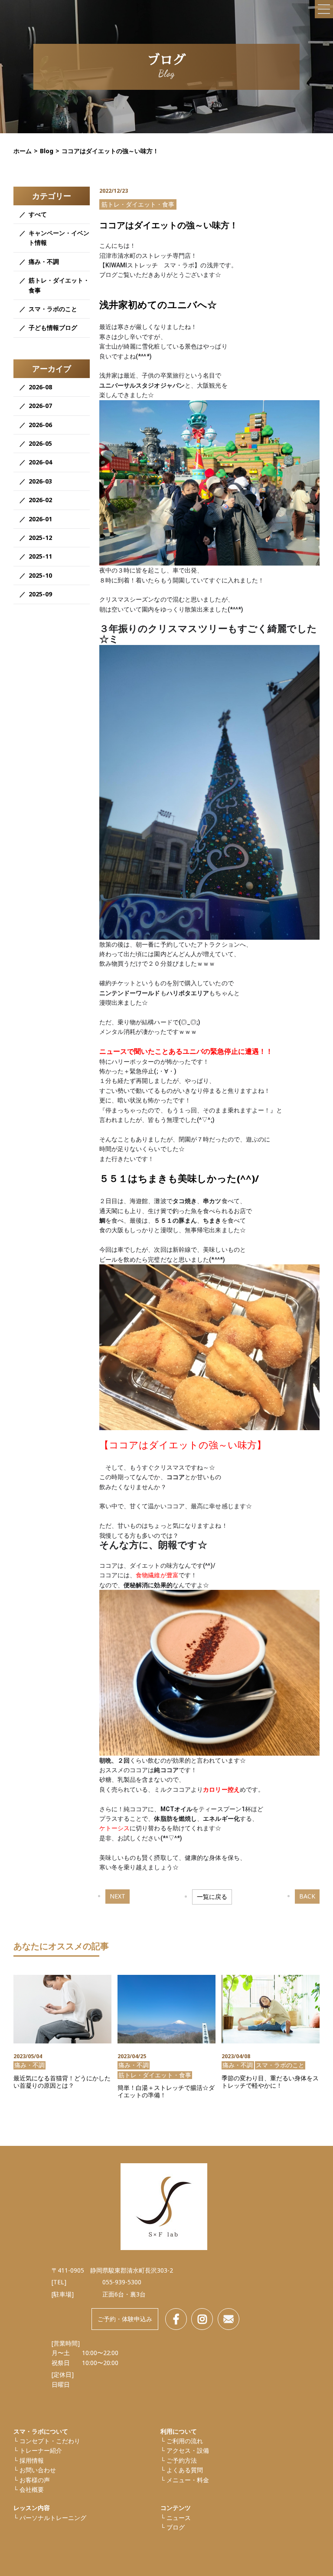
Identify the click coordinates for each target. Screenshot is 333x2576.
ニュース (179, 2518)
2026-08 (40, 387)
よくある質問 (185, 2470)
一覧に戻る (212, 1897)
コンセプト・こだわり (50, 2441)
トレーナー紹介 (41, 2450)
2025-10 (40, 575)
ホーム (23, 151)
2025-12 (40, 538)
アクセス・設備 (188, 2450)
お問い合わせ (38, 2470)
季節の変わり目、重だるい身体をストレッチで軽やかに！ (270, 2082)
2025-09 (40, 594)
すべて (38, 214)
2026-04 (40, 462)
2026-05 (40, 443)
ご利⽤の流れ (185, 2441)
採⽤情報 (32, 2460)
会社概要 (32, 2489)
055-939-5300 (122, 2282)
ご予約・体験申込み (125, 2319)
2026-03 (40, 481)
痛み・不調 (44, 262)
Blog (47, 151)
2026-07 (40, 406)
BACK (307, 1896)
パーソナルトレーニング (53, 2518)
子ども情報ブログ (53, 327)
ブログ (176, 2527)
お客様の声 (35, 2480)
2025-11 (40, 556)
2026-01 (40, 519)
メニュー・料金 (188, 2480)
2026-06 (40, 425)
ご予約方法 (182, 2460)
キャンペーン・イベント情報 (59, 238)
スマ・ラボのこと (53, 309)
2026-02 (40, 500)
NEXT (118, 1896)
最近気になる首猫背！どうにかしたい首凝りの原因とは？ (62, 2082)
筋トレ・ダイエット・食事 (59, 285)
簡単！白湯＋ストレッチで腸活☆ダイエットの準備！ (166, 2092)
